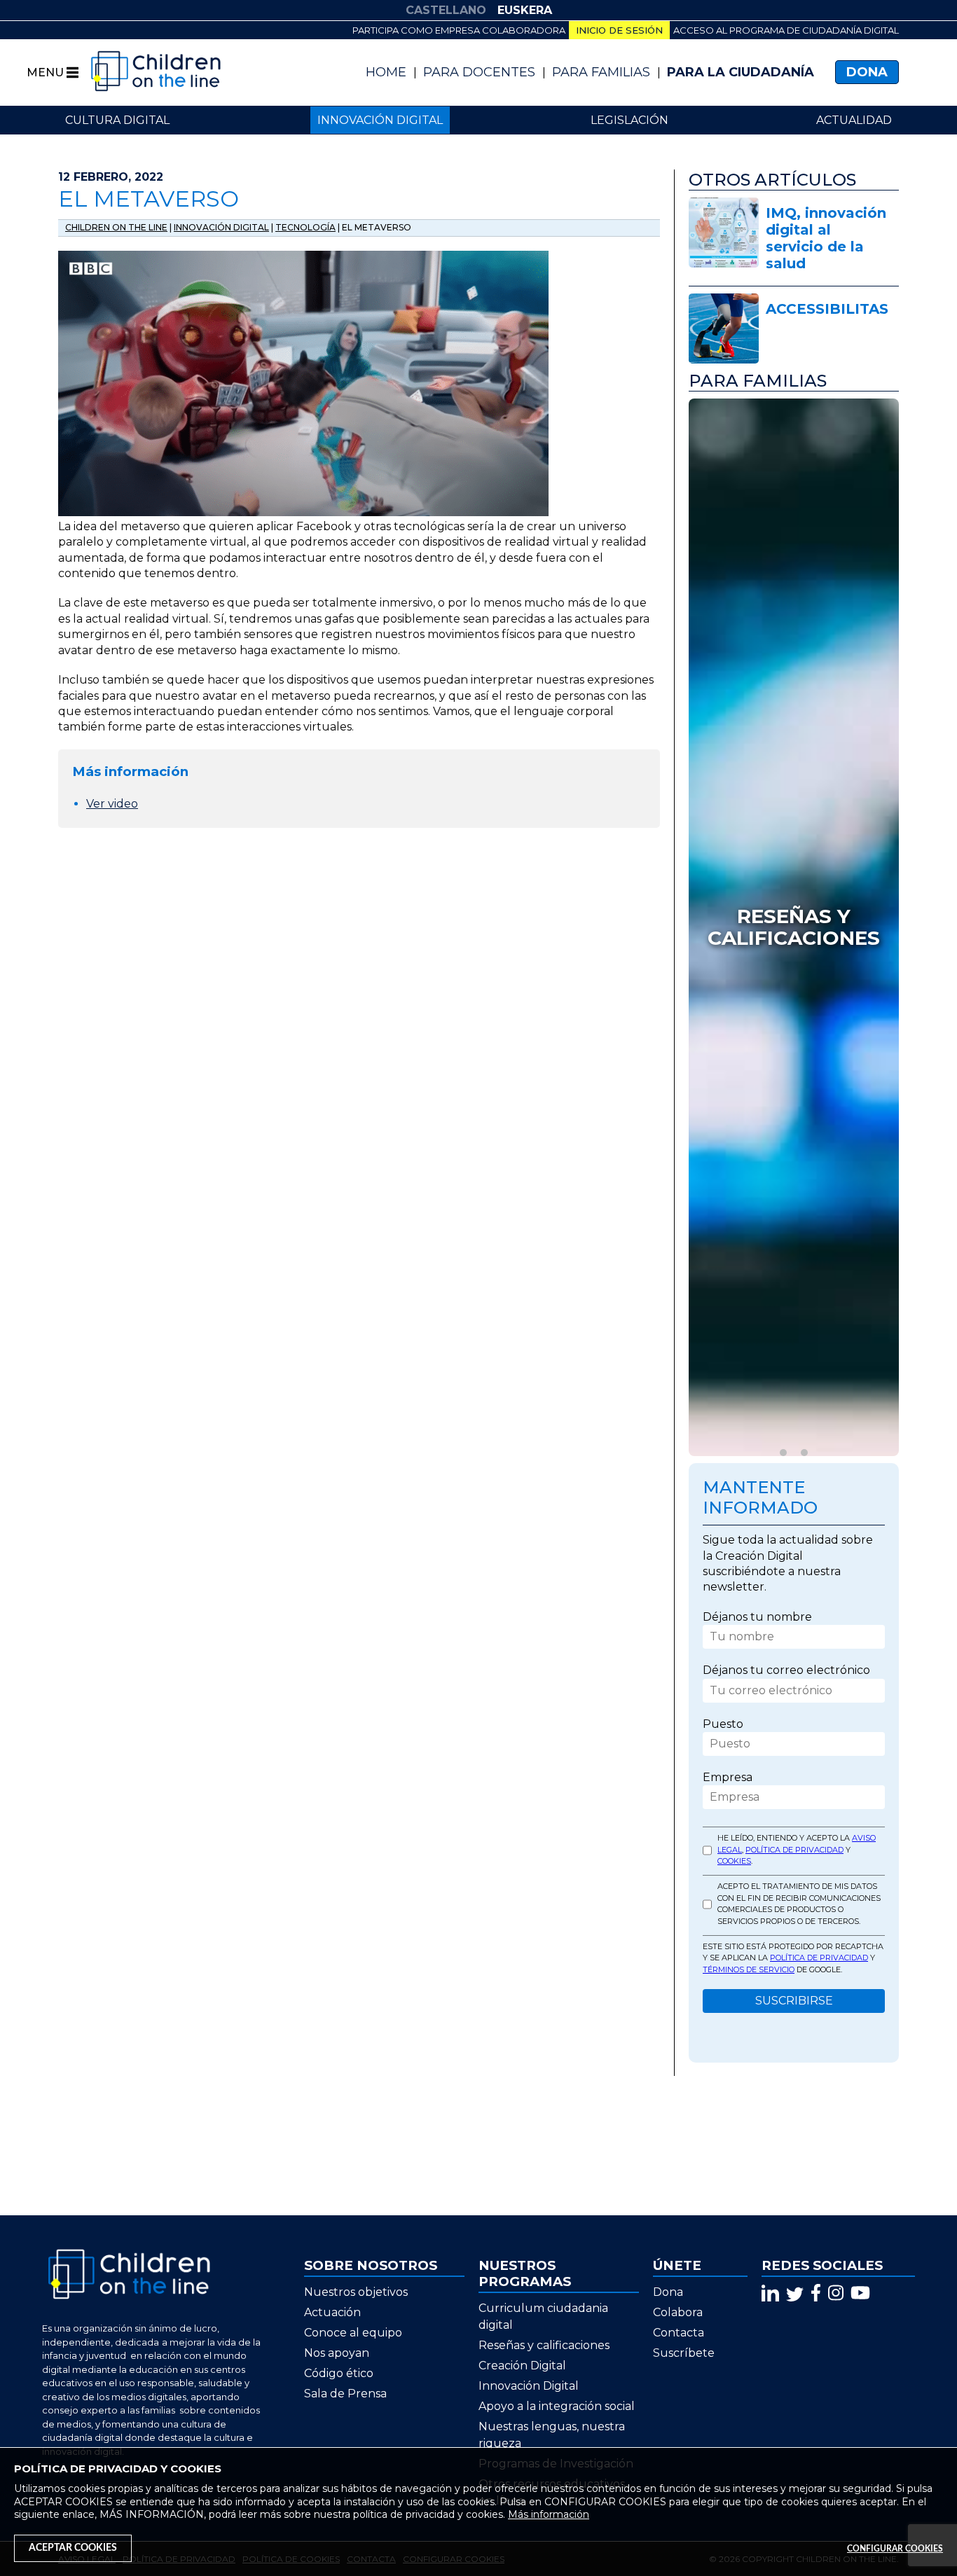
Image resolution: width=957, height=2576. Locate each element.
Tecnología (305, 227)
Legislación (629, 120)
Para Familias (601, 72)
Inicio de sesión (619, 30)
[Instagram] (836, 2293)
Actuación (332, 2312)
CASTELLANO (446, 10)
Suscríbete (684, 2353)
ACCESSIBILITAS (827, 309)
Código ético (339, 2373)
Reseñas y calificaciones (544, 2345)
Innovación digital (380, 120)
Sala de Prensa (345, 2394)
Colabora (678, 2312)
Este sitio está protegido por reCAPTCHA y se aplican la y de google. (793, 1957)
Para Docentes (479, 72)
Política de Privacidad (794, 1849)
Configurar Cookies (895, 2549)
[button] (783, 1453)
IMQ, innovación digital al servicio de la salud (826, 238)
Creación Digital (522, 2366)
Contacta (679, 2333)
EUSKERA (525, 10)
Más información (549, 2514)
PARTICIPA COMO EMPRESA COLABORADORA (459, 30)
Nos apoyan (337, 2353)
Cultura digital (117, 120)
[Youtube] (860, 2293)
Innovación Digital (529, 2386)
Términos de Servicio (749, 1969)
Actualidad (854, 120)
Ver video (112, 804)
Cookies (734, 1861)
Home (386, 72)
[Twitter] (795, 2293)
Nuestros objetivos (356, 2292)
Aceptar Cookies (73, 2548)
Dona (867, 72)
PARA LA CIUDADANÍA (741, 72)
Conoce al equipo (353, 2333)
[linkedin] (770, 2293)
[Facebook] (816, 2293)
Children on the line (116, 227)
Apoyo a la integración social (557, 2406)
